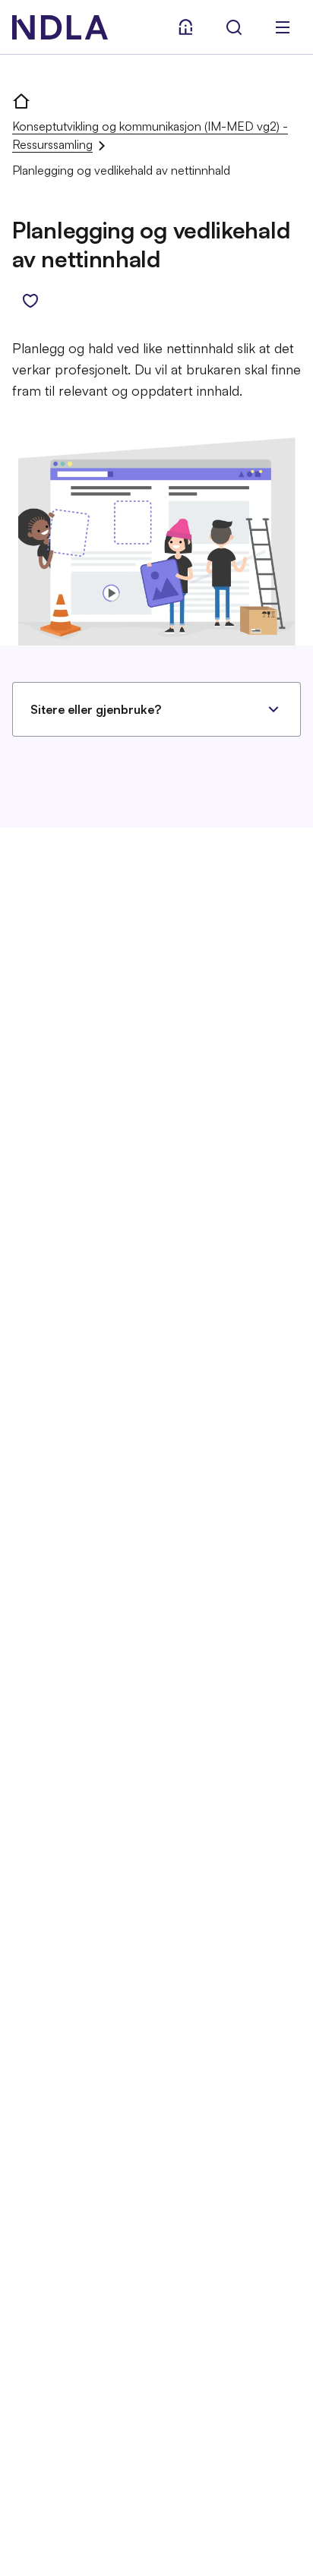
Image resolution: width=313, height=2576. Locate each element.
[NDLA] (60, 27)
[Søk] (234, 27)
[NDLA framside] (21, 100)
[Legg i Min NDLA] (30, 301)
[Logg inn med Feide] (185, 27)
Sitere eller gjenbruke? (96, 709)
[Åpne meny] (283, 27)
